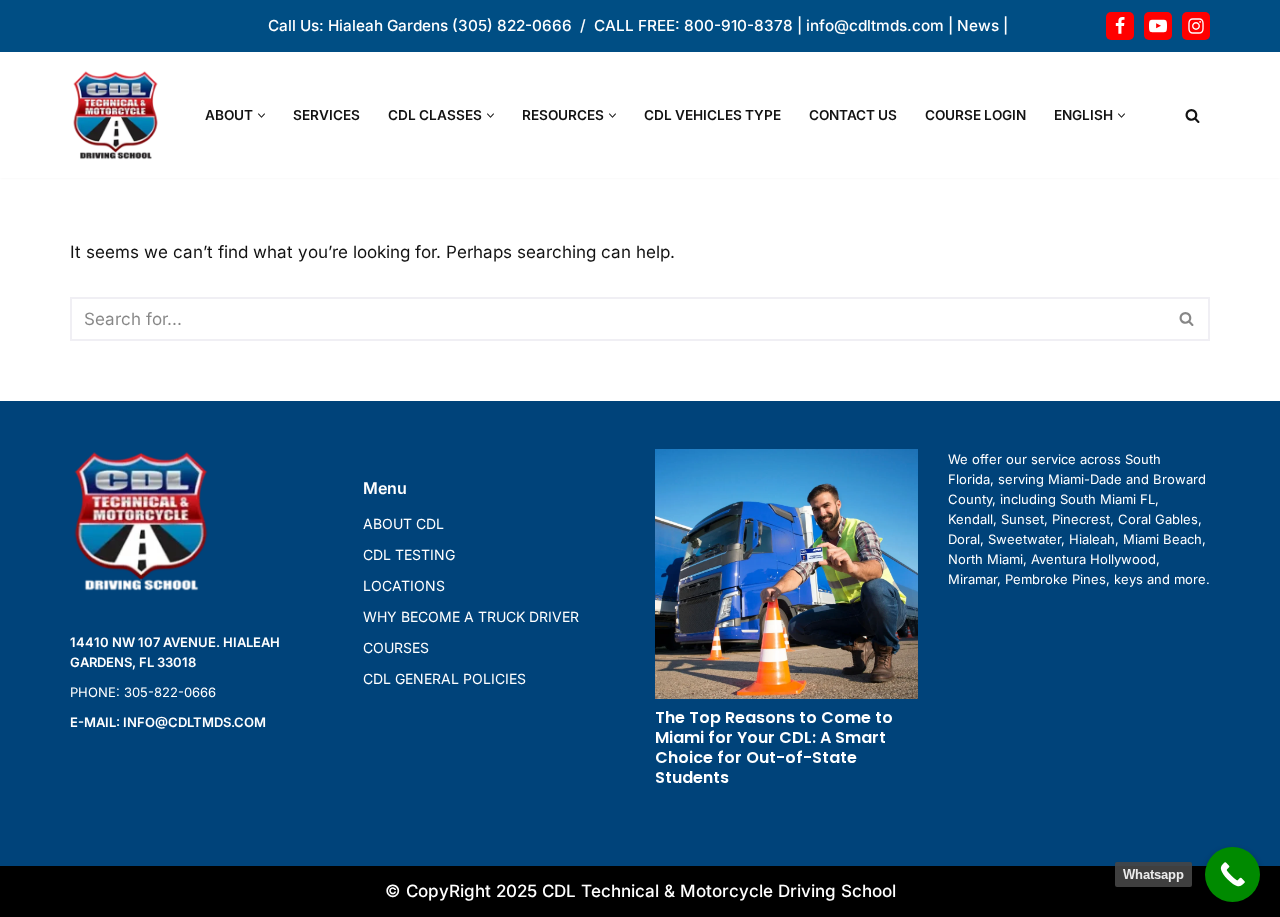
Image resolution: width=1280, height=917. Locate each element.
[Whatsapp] (1232, 874)
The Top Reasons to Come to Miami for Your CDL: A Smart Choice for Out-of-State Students (774, 747)
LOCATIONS (404, 585)
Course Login (975, 115)
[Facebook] (1120, 26)
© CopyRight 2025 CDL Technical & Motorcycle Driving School (640, 891)
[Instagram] (1196, 26)
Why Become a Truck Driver (471, 616)
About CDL (403, 523)
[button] (261, 115)
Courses (396, 647)
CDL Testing (409, 554)
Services (326, 115)
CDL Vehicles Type (712, 115)
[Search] (1192, 115)
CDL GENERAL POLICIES (444, 678)
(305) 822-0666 (512, 25)
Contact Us (853, 115)
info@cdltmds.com (875, 25)
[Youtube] (1158, 26)
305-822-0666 (170, 692)
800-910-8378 (738, 25)
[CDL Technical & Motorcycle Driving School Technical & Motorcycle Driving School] (120, 115)
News (978, 25)
